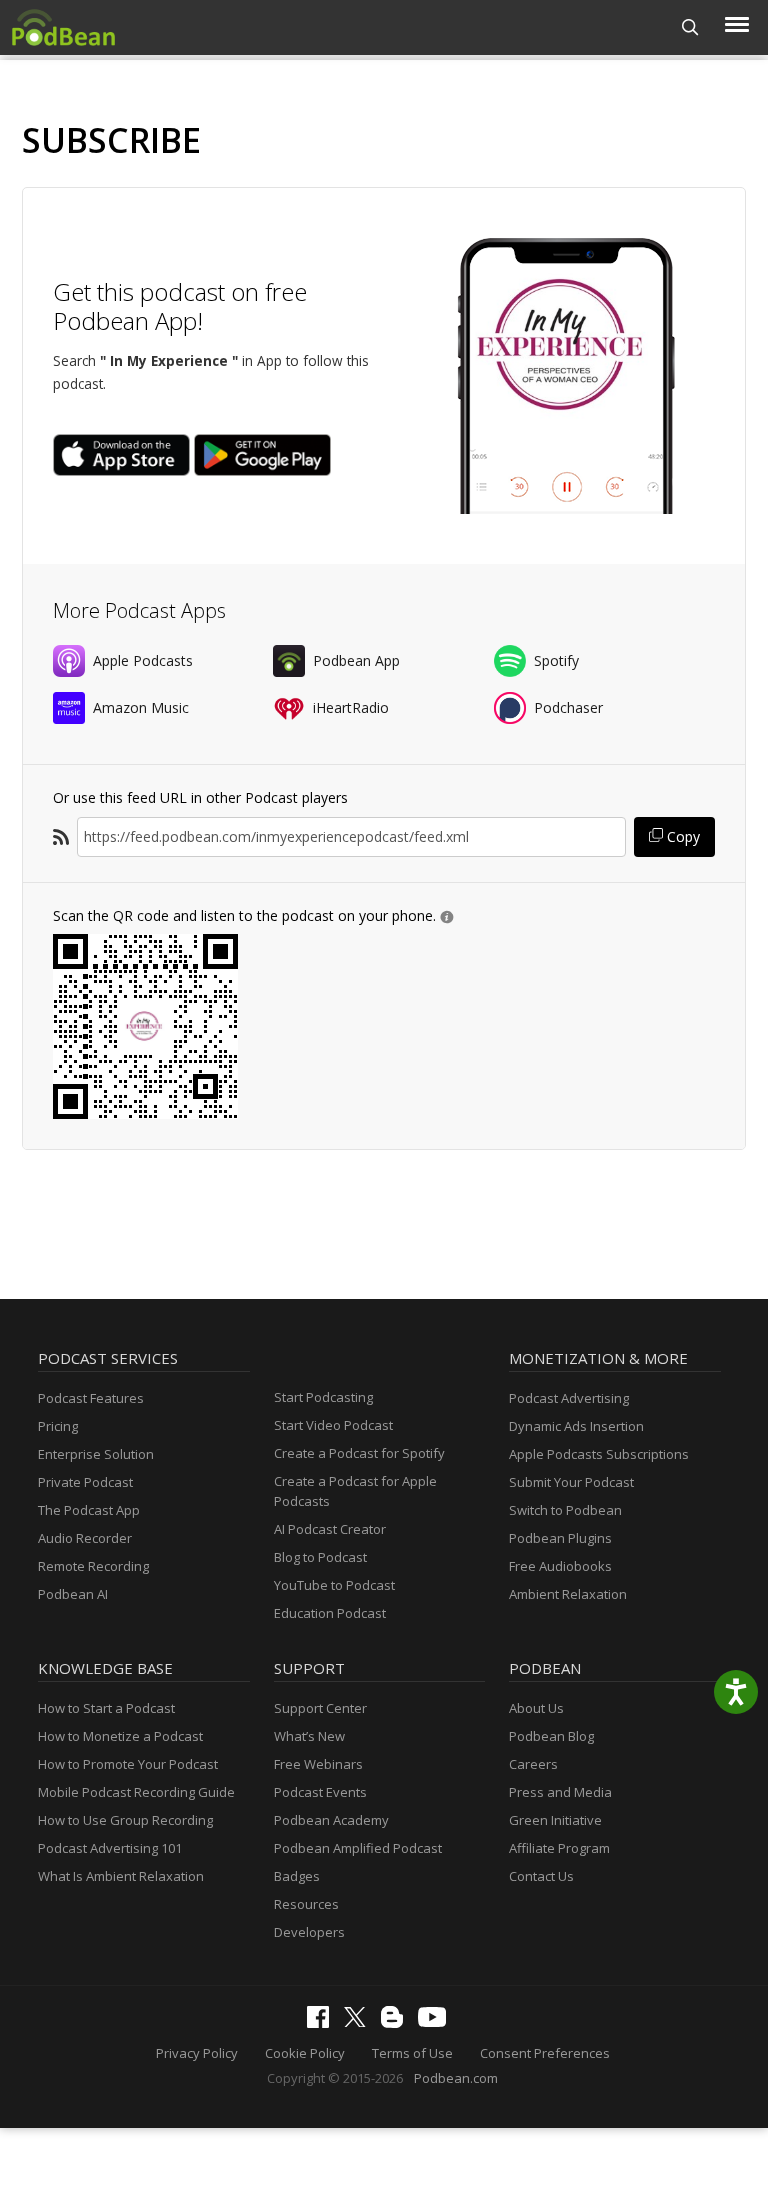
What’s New (309, 1736)
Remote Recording (93, 1566)
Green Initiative (555, 1820)
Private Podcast (85, 1482)
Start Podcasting (323, 1397)
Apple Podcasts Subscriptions (599, 1454)
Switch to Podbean (565, 1510)
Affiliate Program (559, 1848)
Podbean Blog (551, 1736)
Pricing (58, 1426)
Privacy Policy (197, 2053)
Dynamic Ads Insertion (576, 1426)
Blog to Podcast (320, 1557)
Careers (533, 1764)
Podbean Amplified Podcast (358, 1848)
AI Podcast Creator (330, 1529)
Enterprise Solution (96, 1454)
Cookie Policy (305, 2053)
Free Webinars (318, 1764)
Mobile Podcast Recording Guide (136, 1792)
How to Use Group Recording (125, 1820)
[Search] (690, 27)
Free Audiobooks (560, 1566)
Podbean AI (73, 1594)
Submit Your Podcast (571, 1482)
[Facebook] (323, 2023)
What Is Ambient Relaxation (121, 1876)
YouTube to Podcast (334, 1585)
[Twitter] (360, 2022)
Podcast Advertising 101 (110, 1848)
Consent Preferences (545, 2053)
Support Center (320, 1708)
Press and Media (560, 1792)
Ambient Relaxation (568, 1594)
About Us (536, 1708)
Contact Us (541, 1876)
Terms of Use (412, 2053)
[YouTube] (437, 2022)
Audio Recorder (85, 1538)
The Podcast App (89, 1510)
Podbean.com (456, 2078)
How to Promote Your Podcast (128, 1764)
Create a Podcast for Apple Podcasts (355, 1491)
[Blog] (397, 2023)
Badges (297, 1876)
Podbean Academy (331, 1820)
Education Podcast (330, 1613)
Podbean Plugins (560, 1538)
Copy (681, 836)
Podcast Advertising (569, 1398)
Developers (309, 1932)
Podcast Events (320, 1792)
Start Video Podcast (333, 1425)
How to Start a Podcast (106, 1708)
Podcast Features (91, 1398)
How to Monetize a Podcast (120, 1736)
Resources (306, 1904)
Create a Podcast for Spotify (359, 1453)
